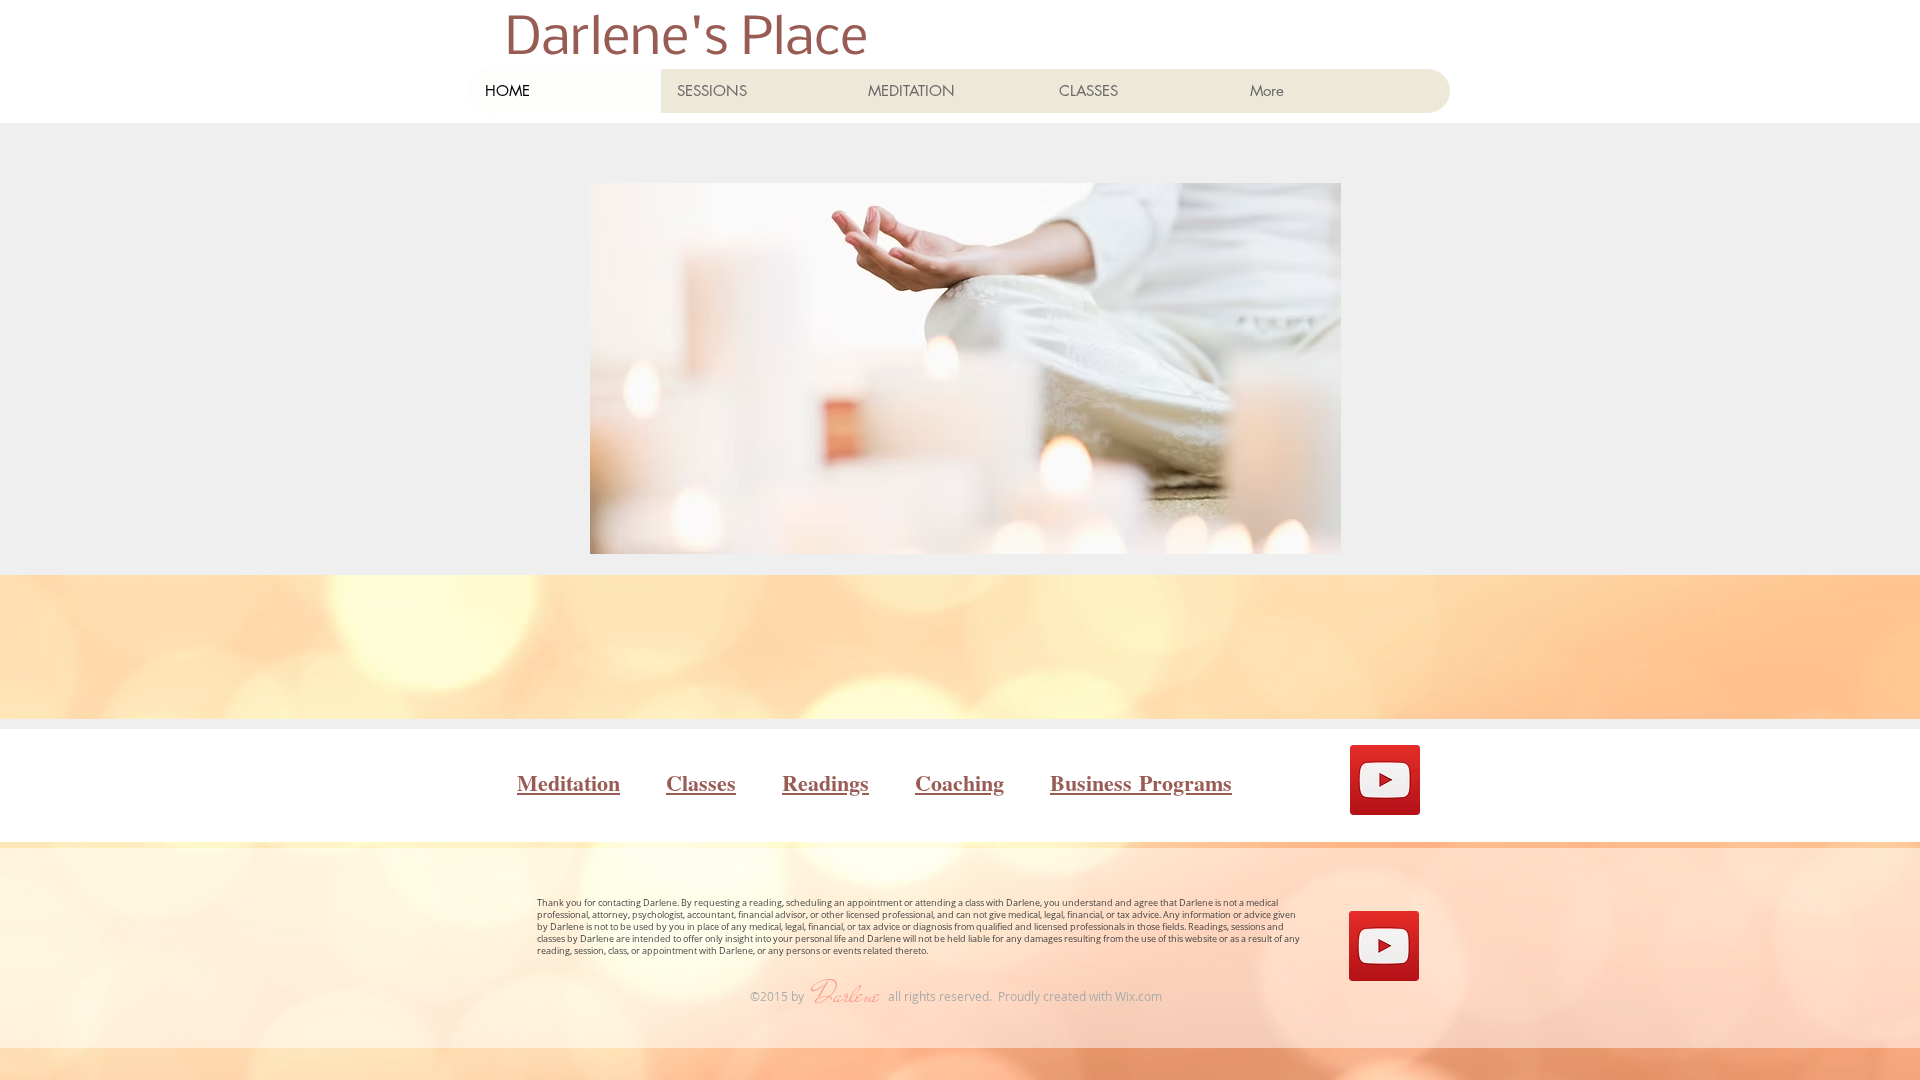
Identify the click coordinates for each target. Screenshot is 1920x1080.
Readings (825, 782)
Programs (1182, 782)
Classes (701, 782)
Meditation (568, 782)
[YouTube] (1385, 780)
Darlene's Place (686, 40)
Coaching (959, 782)
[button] (947, 91)
